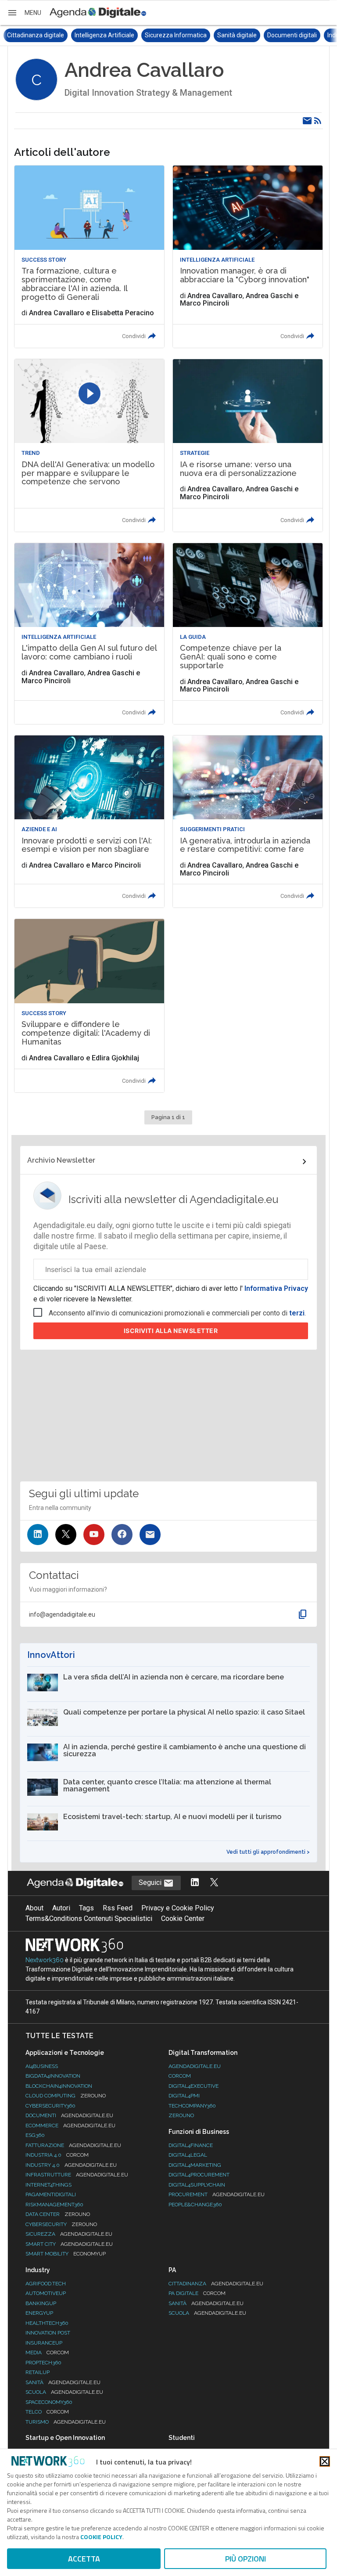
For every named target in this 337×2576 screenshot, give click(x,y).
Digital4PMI (184, 2096)
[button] (24, 13)
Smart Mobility (66, 2254)
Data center (58, 2214)
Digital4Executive (194, 2086)
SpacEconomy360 (49, 2402)
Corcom (180, 2076)
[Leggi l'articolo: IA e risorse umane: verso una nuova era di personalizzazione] (247, 445)
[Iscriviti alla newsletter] (150, 1535)
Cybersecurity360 (50, 2106)
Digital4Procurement (199, 2175)
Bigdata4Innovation (53, 2076)
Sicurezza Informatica (108, 35)
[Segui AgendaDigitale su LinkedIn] (195, 1883)
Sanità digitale (169, 35)
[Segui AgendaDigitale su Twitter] (214, 1883)
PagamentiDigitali (51, 2194)
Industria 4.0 (57, 2155)
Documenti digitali (224, 35)
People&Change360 (195, 2205)
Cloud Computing (66, 2096)
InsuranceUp (44, 2343)
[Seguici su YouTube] (94, 1535)
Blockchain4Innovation (59, 2086)
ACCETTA (84, 2559)
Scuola (64, 2392)
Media (47, 2353)
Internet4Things (48, 2185)
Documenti (69, 2115)
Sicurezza (69, 2234)
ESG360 (35, 2135)
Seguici (151, 1882)
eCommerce (70, 2126)
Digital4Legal (188, 2155)
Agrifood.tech (46, 2284)
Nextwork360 (45, 1960)
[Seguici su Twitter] (66, 1535)
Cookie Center (183, 1918)
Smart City (69, 2244)
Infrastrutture (77, 2175)
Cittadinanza (216, 2284)
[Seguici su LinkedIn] (38, 1535)
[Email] (307, 121)
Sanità (63, 2382)
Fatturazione (73, 2145)
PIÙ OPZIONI (246, 2559)
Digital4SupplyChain (197, 2185)
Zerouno (181, 2115)
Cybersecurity (61, 2224)
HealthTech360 (47, 2323)
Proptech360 (43, 2363)
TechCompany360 (192, 2106)
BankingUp (41, 2303)
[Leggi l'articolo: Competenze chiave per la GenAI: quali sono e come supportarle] (247, 634)
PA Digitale (197, 2293)
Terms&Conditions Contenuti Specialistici (89, 1918)
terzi (297, 1313)
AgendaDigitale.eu (195, 2066)
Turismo (66, 2422)
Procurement (217, 2194)
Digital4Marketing (195, 2165)
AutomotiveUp (46, 2293)
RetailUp (38, 2372)
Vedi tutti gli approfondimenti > (268, 1852)
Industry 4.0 (71, 2165)
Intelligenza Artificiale (37, 35)
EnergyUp (39, 2313)
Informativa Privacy (275, 1288)
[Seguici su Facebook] (122, 1535)
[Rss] (318, 121)
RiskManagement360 (54, 2205)
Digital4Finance (191, 2145)
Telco (47, 2412)
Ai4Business (42, 2066)
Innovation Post (48, 2333)
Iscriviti (171, 1331)
